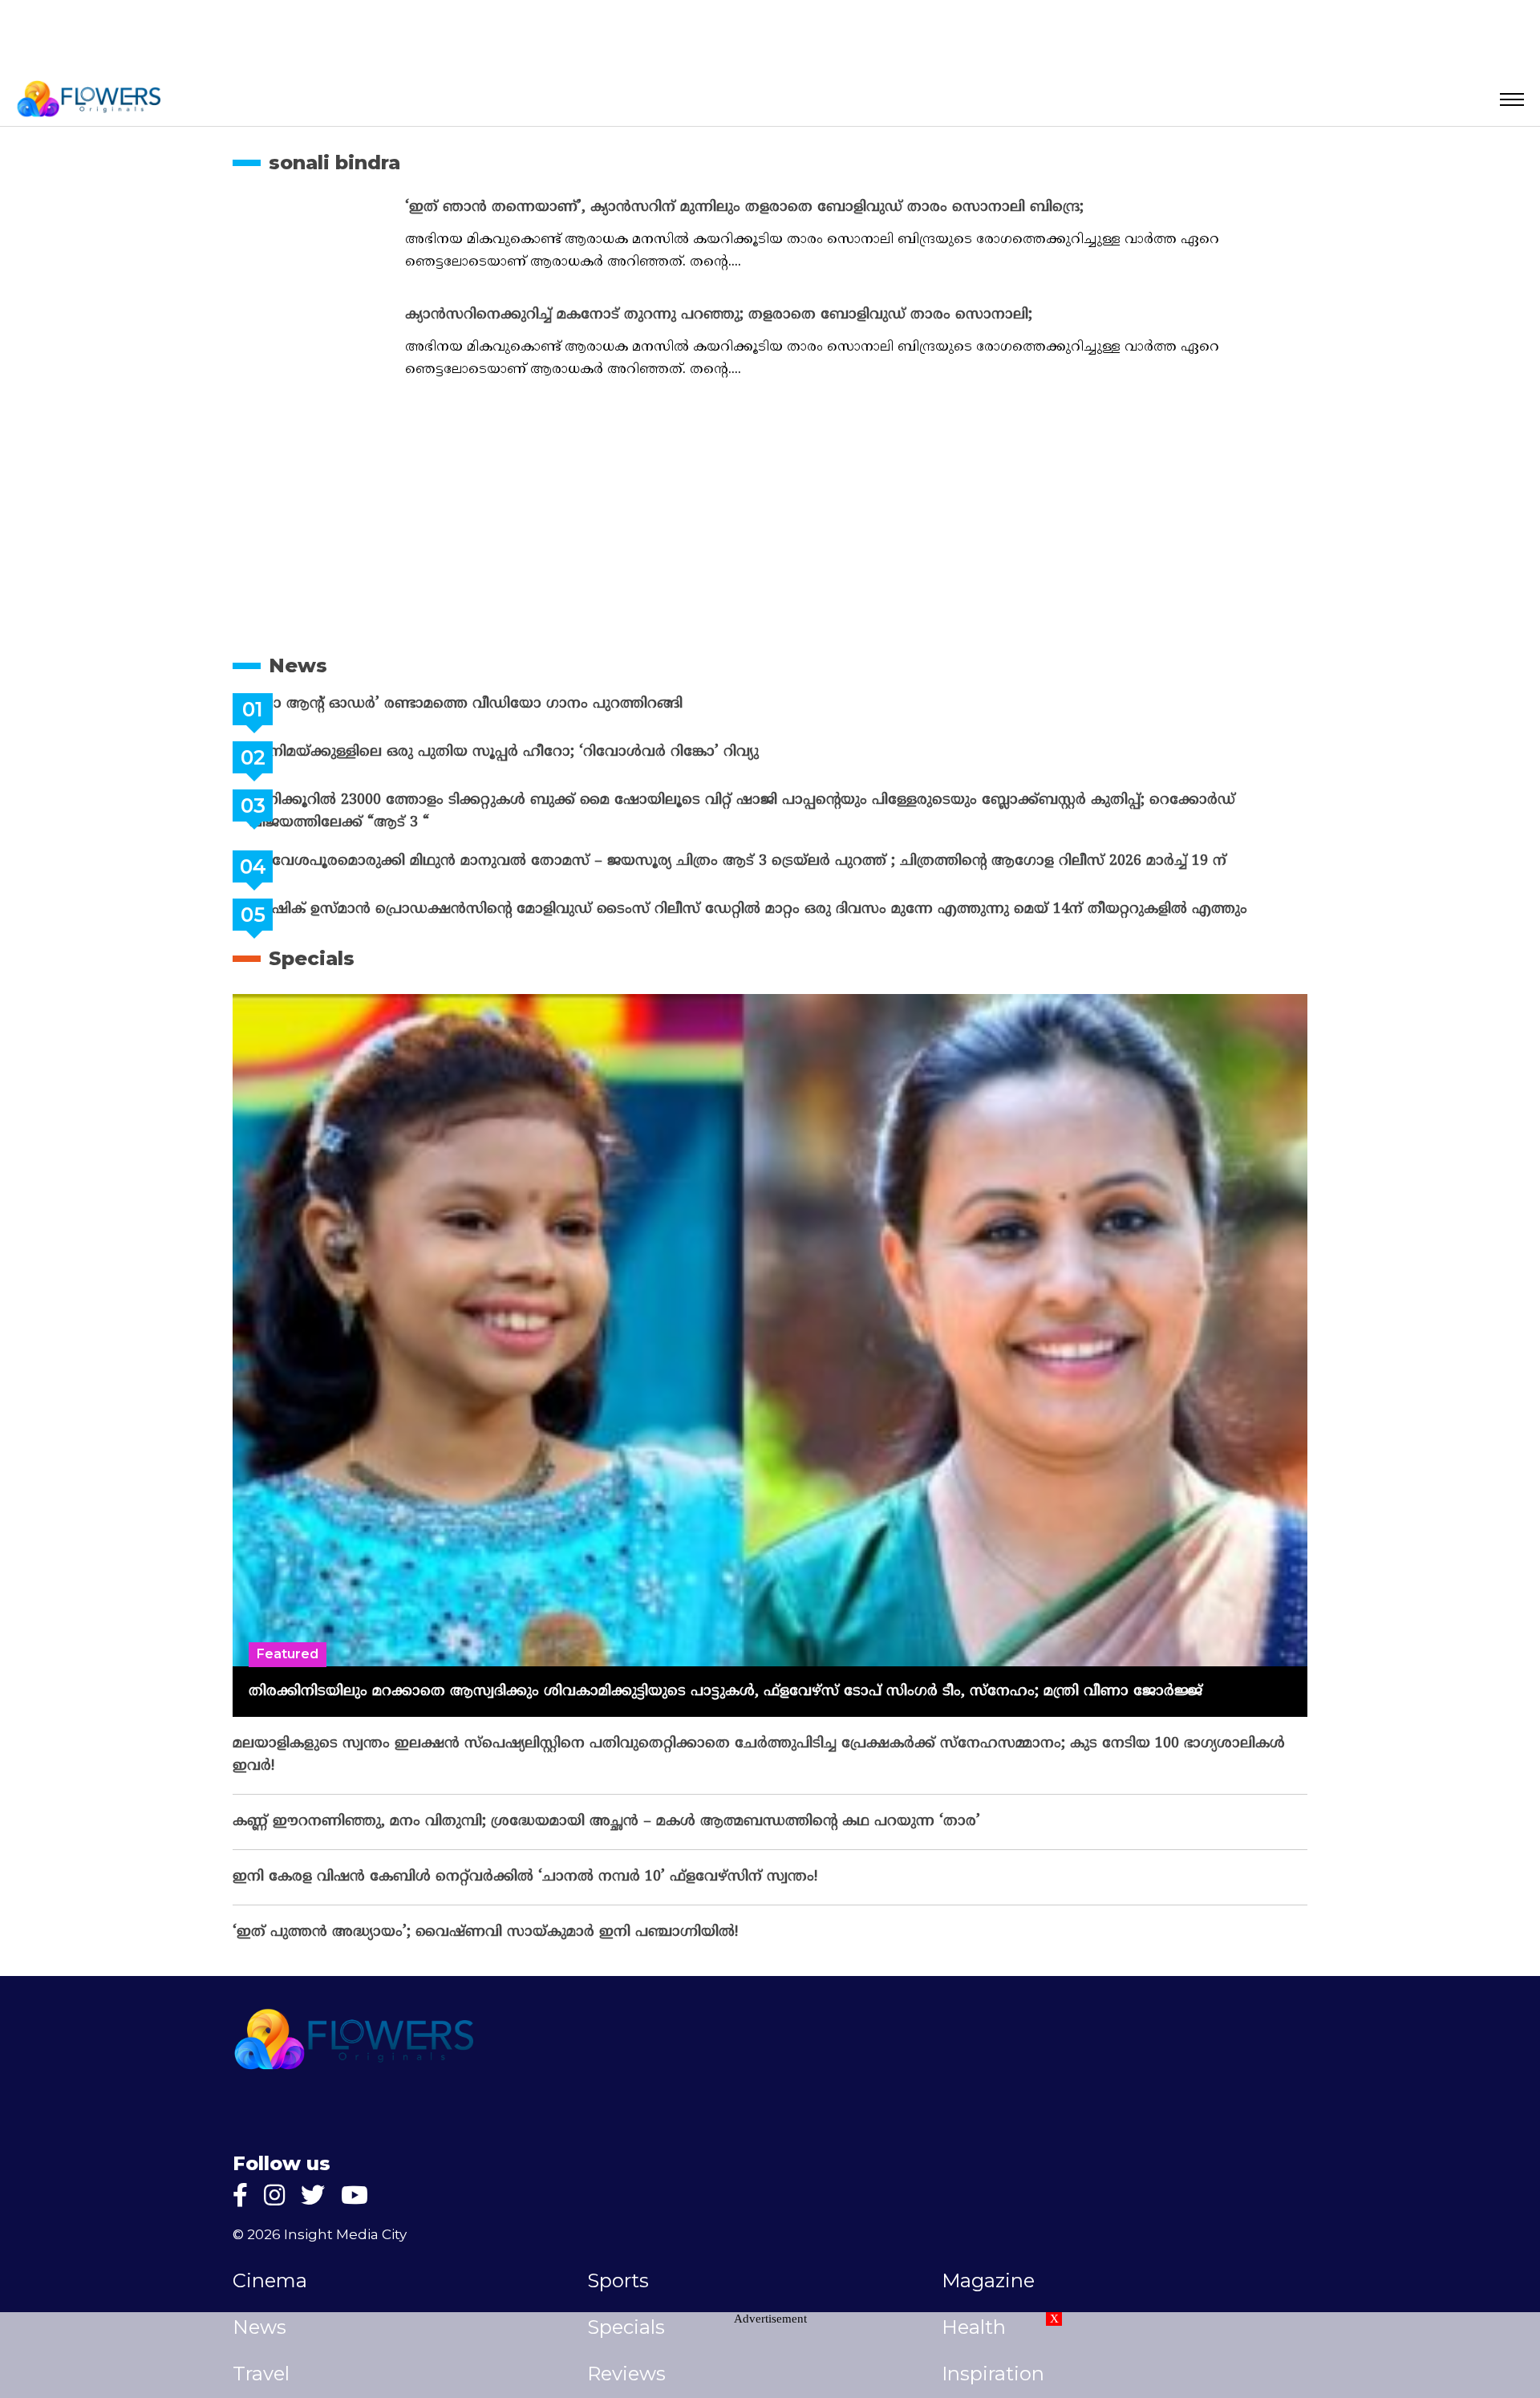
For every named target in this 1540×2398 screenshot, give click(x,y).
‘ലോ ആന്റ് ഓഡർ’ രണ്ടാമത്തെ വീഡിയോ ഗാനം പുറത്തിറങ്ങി (506, 704)
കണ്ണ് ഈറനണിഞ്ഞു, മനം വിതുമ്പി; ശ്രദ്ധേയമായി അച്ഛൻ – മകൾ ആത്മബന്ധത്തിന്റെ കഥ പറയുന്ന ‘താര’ (606, 1822)
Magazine (988, 2281)
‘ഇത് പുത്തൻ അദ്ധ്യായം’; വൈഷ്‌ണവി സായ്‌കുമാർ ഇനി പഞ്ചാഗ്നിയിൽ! (485, 1932)
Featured (288, 1654)
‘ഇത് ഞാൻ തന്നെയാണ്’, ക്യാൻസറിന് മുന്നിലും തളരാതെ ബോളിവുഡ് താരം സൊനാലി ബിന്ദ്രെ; (744, 207)
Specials (312, 958)
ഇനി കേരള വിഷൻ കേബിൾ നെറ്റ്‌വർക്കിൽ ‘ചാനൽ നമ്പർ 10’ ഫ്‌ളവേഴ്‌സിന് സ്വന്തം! (525, 1877)
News (298, 665)
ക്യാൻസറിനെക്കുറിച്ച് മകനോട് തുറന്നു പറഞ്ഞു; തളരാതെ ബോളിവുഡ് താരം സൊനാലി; (719, 315)
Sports (618, 2281)
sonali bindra (334, 162)
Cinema (270, 2281)
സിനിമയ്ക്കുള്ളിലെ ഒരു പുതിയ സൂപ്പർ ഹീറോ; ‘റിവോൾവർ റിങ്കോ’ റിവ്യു (544, 752)
